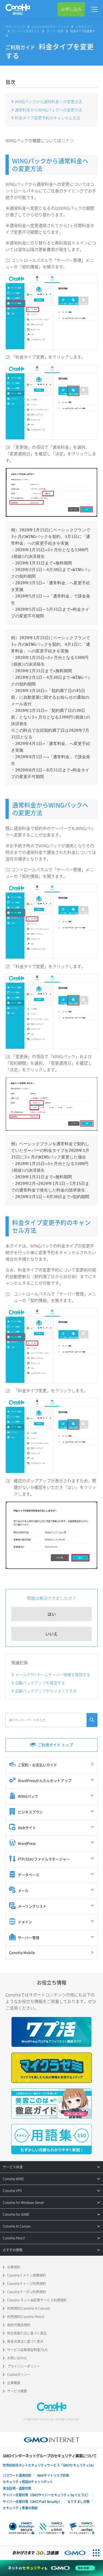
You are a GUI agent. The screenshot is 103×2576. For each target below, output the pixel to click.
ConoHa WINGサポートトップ (50, 27)
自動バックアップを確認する (40, 1683)
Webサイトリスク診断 (53, 2475)
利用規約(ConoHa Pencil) (26, 2317)
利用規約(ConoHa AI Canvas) (29, 2308)
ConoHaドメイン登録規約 (27, 2275)
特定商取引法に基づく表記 (27, 2333)
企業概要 (14, 2383)
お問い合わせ (17, 2358)
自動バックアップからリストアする (46, 1691)
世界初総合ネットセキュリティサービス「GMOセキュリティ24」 (49, 2465)
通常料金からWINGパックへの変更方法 (48, 110)
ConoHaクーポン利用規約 (27, 2292)
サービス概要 (17, 2391)
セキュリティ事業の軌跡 (20, 2508)
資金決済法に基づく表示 (25, 2341)
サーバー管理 (55, 31)
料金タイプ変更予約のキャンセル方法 (48, 118)
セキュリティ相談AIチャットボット (28, 2482)
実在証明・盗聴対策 (17, 2488)
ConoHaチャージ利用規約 (27, 2284)
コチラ (67, 141)
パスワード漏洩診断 (17, 2475)
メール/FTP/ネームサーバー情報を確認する (53, 1674)
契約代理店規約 (19, 2325)
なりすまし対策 (78, 2502)
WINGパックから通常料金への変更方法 (48, 101)
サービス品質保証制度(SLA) (27, 2350)
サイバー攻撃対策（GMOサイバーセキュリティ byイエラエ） (46, 2495)
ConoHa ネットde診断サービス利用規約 (37, 2300)
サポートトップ (15, 27)
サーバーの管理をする (26, 31)
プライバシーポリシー (24, 2366)
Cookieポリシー (19, 2375)
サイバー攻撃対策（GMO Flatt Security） (32, 2502)
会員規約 (14, 2267)
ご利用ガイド (84, 27)
